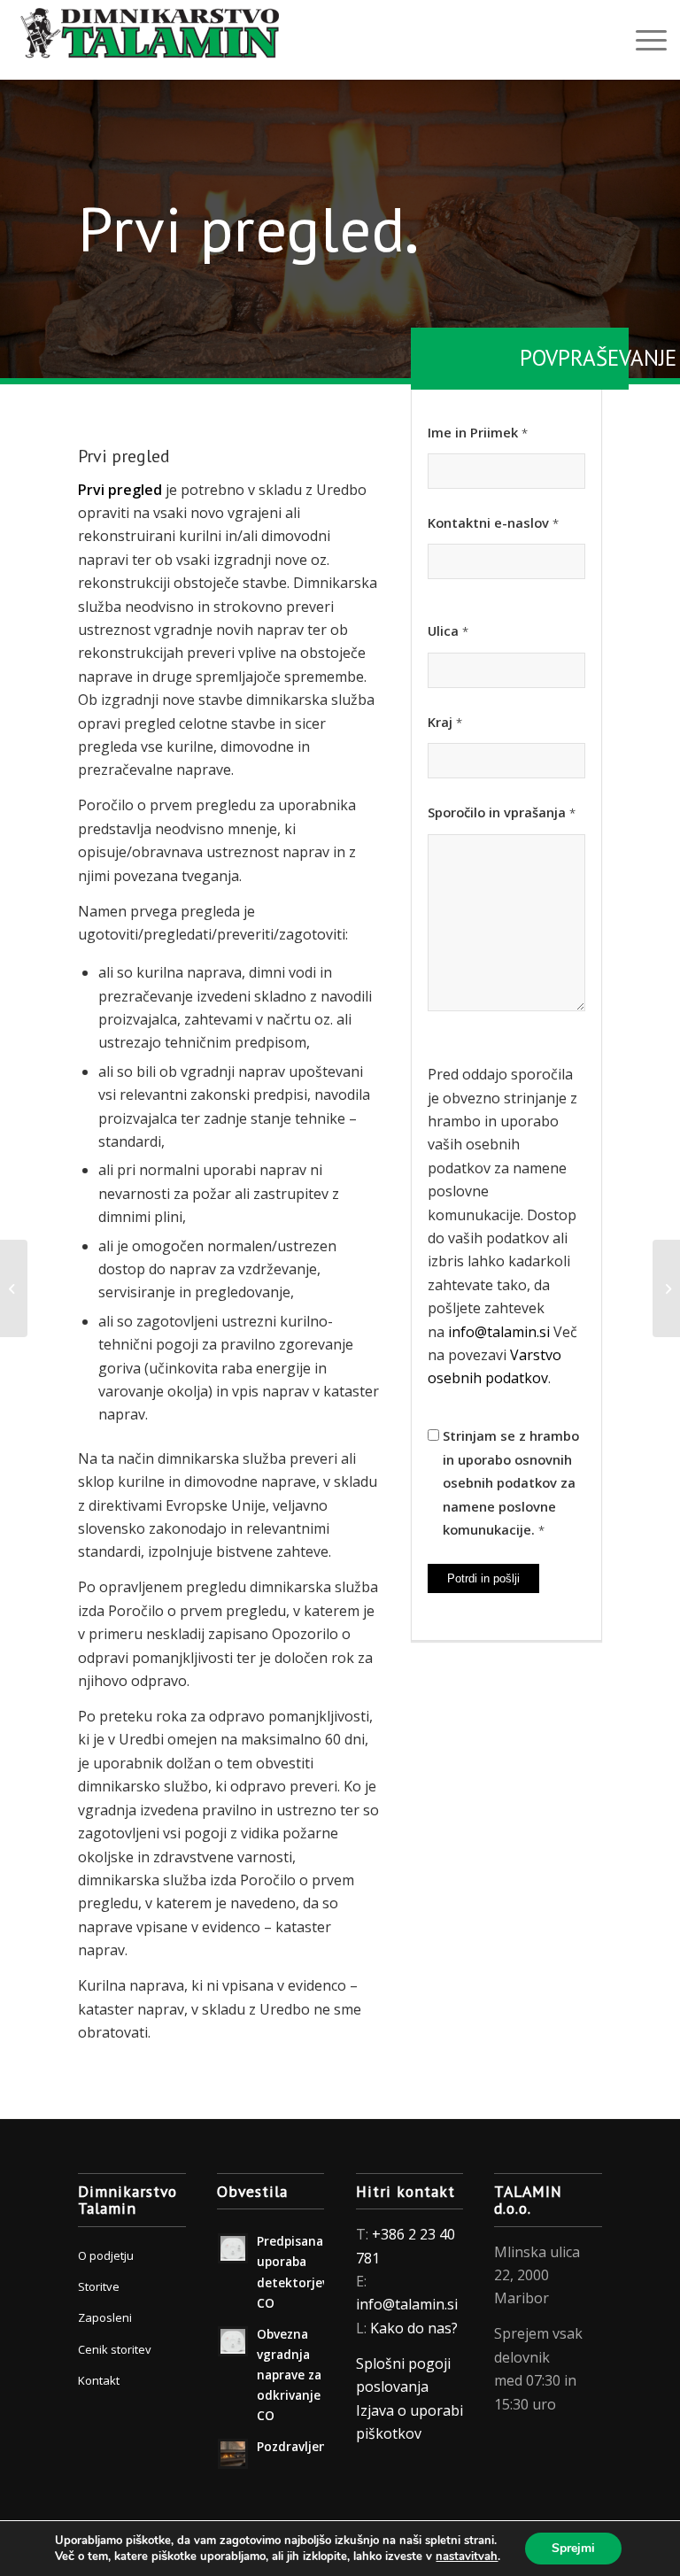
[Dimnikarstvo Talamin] (146, 40)
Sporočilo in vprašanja (502, 812)
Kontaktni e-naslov (493, 522)
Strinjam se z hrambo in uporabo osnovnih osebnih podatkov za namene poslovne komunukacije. (511, 1482)
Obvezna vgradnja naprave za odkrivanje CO (289, 2375)
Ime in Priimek (478, 432)
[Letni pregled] (14, 1288)
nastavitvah (467, 2557)
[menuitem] (642, 40)
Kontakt (99, 2380)
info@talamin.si (499, 1332)
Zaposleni (105, 2317)
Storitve (99, 2286)
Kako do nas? (414, 2328)
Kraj (445, 722)
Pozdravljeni (294, 2446)
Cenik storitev (115, 2349)
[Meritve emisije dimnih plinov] (666, 1288)
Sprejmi (573, 2548)
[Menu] (642, 40)
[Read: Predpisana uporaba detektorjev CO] (233, 2248)
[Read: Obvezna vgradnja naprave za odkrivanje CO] (233, 2341)
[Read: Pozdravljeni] (233, 2454)
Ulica (448, 630)
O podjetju (106, 2255)
